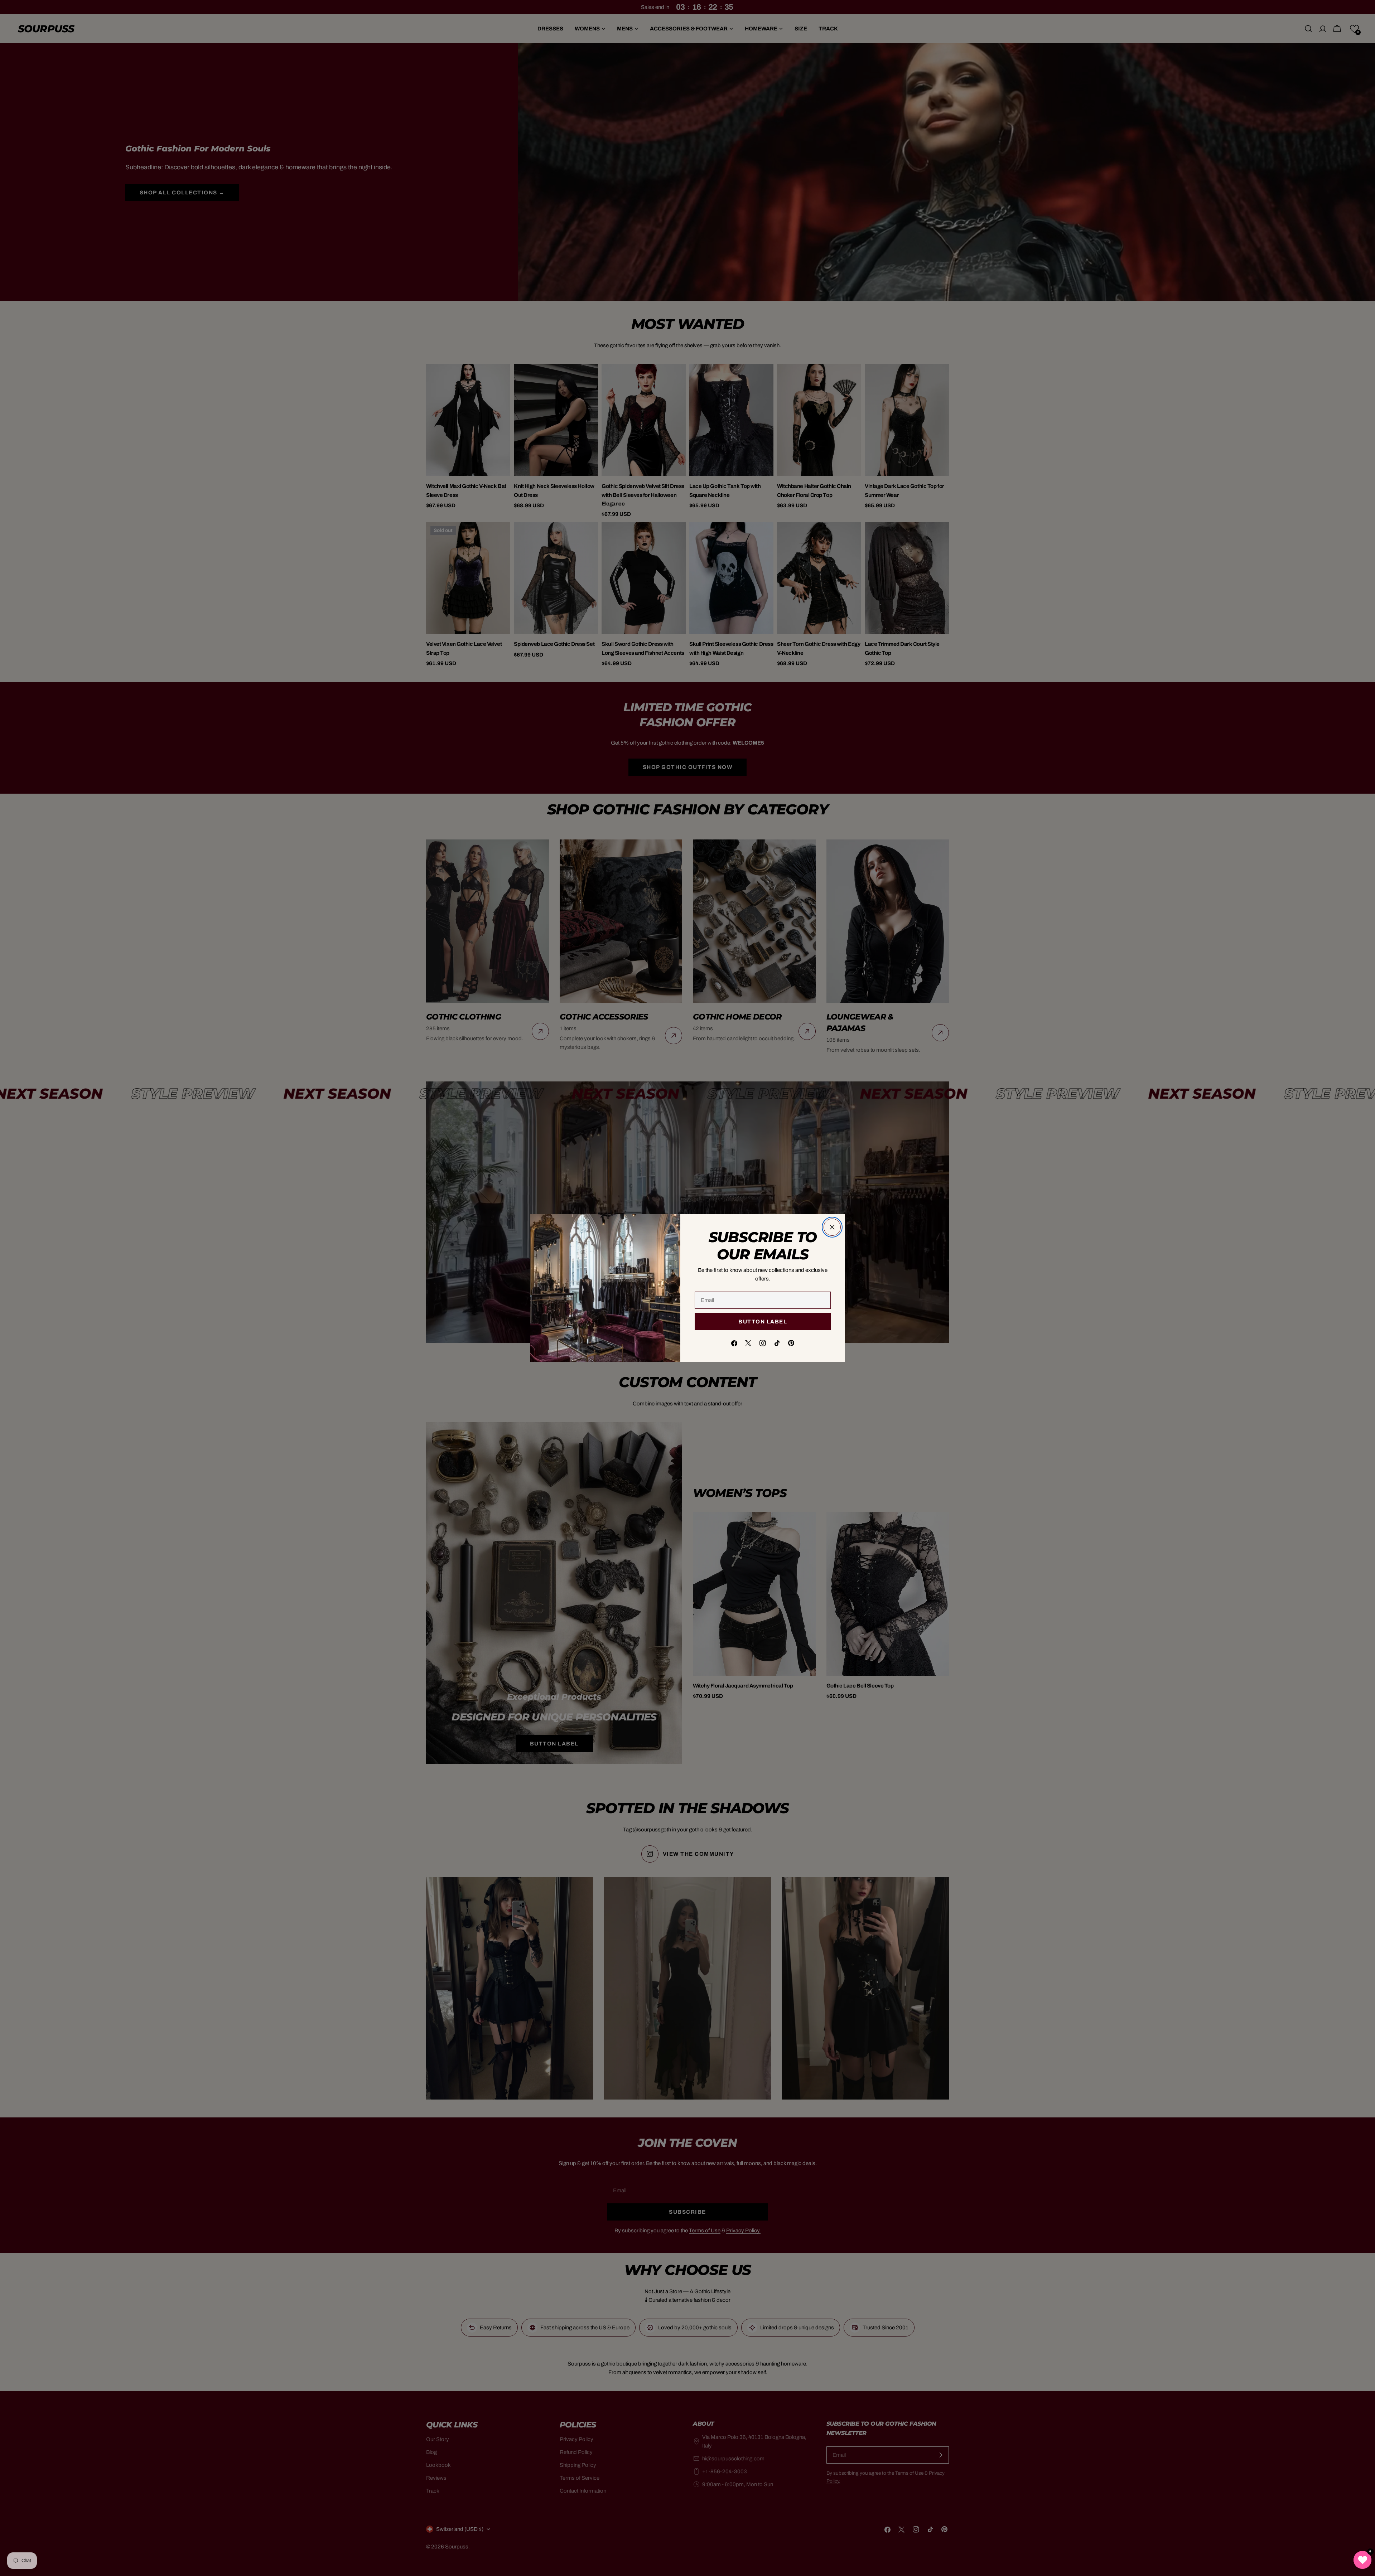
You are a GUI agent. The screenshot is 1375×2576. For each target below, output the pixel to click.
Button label (763, 1322)
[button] (1362, 2560)
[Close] (832, 1227)
